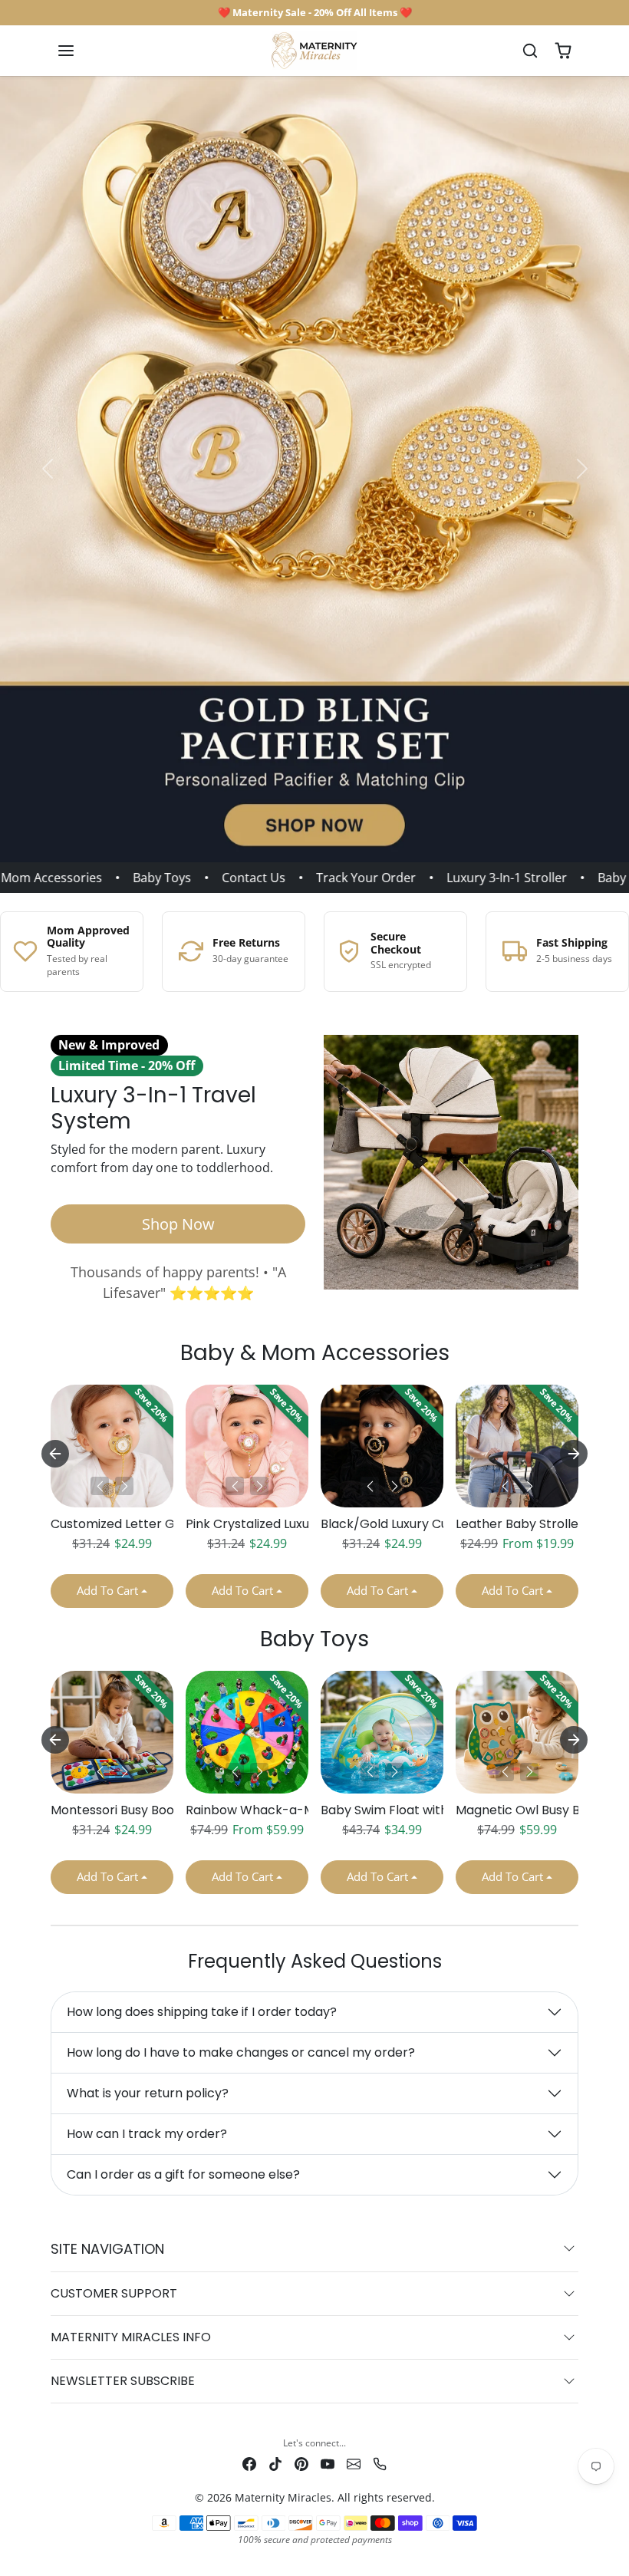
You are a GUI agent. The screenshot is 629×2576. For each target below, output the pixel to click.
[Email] (354, 2463)
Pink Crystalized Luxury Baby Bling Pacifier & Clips (247, 1524)
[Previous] (100, 1486)
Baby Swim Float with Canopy (382, 1810)
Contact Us (231, 878)
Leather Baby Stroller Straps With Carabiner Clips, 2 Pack (517, 1524)
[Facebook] (249, 2463)
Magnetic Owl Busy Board (517, 1810)
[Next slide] (574, 1454)
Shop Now (178, 1224)
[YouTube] (328, 2463)
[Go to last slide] (55, 1454)
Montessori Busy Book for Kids (112, 1810)
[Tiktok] (275, 2463)
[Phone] (380, 2463)
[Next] (124, 1486)
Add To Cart (107, 1590)
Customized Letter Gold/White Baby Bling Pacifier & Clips (112, 1524)
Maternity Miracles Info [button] (131, 2337)
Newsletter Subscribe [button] (123, 2381)
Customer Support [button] (114, 2293)
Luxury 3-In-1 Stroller (484, 878)
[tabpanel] (314, 1502)
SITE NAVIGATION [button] (107, 2249)
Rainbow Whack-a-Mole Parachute (247, 1810)
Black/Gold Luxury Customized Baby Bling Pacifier (382, 1524)
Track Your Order (343, 878)
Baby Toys (139, 878)
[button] (81, 51)
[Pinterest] (301, 2463)
